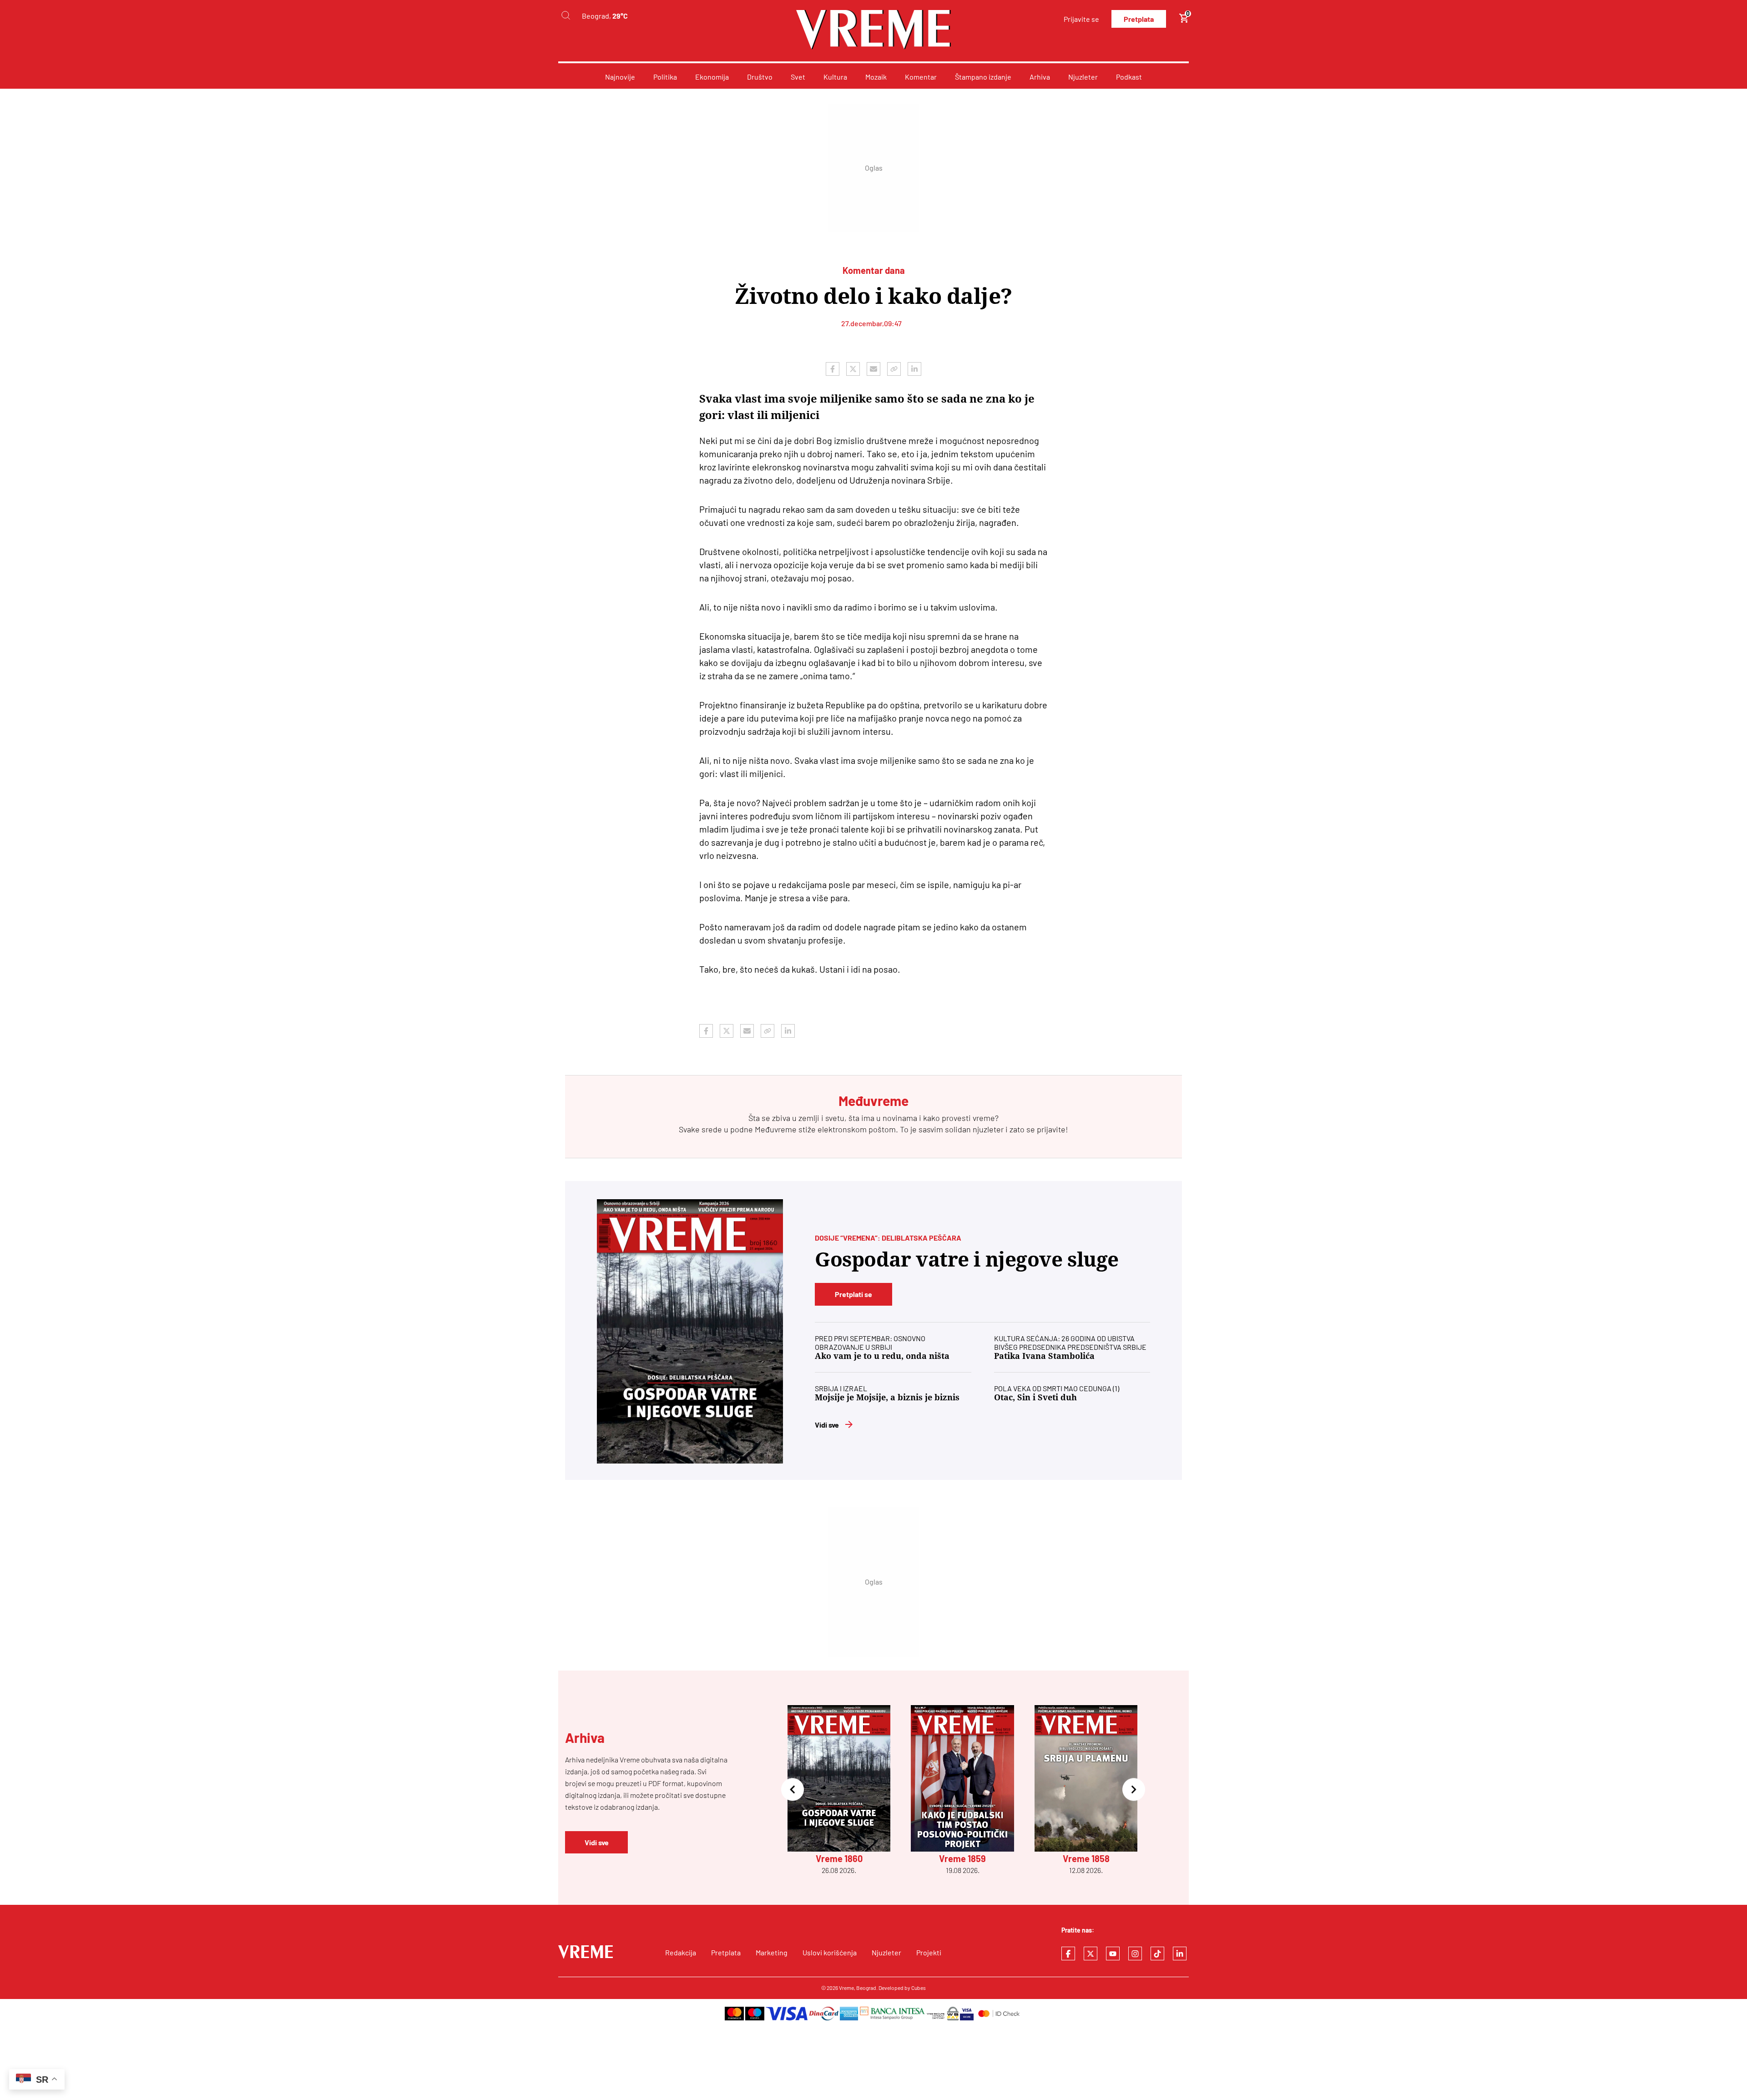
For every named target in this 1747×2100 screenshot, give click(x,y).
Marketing (772, 1952)
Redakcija (681, 1952)
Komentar (921, 77)
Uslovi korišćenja (830, 1952)
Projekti (929, 1952)
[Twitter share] (853, 369)
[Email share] (873, 369)
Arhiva (1040, 77)
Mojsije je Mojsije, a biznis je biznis (887, 1397)
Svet (798, 77)
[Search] (566, 16)
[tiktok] (1157, 1954)
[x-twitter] (1091, 1954)
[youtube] (1113, 1954)
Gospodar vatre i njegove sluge (967, 1259)
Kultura (835, 77)
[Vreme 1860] (690, 1331)
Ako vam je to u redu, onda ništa (882, 1356)
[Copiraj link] (894, 369)
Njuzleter (1083, 77)
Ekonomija (712, 77)
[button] (793, 1790)
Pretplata (1139, 19)
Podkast (1129, 77)
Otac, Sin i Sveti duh (1035, 1397)
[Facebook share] (833, 369)
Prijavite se (1081, 19)
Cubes (919, 1988)
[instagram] (1135, 1954)
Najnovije (620, 77)
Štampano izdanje (983, 77)
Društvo (760, 77)
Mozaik (876, 77)
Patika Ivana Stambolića (1044, 1356)
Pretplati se (853, 1294)
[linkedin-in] (1180, 1954)
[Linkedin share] (914, 369)
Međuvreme (776, 1129)
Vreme (846, 1988)
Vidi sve (827, 1425)
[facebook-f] (1068, 1954)
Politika (665, 77)
